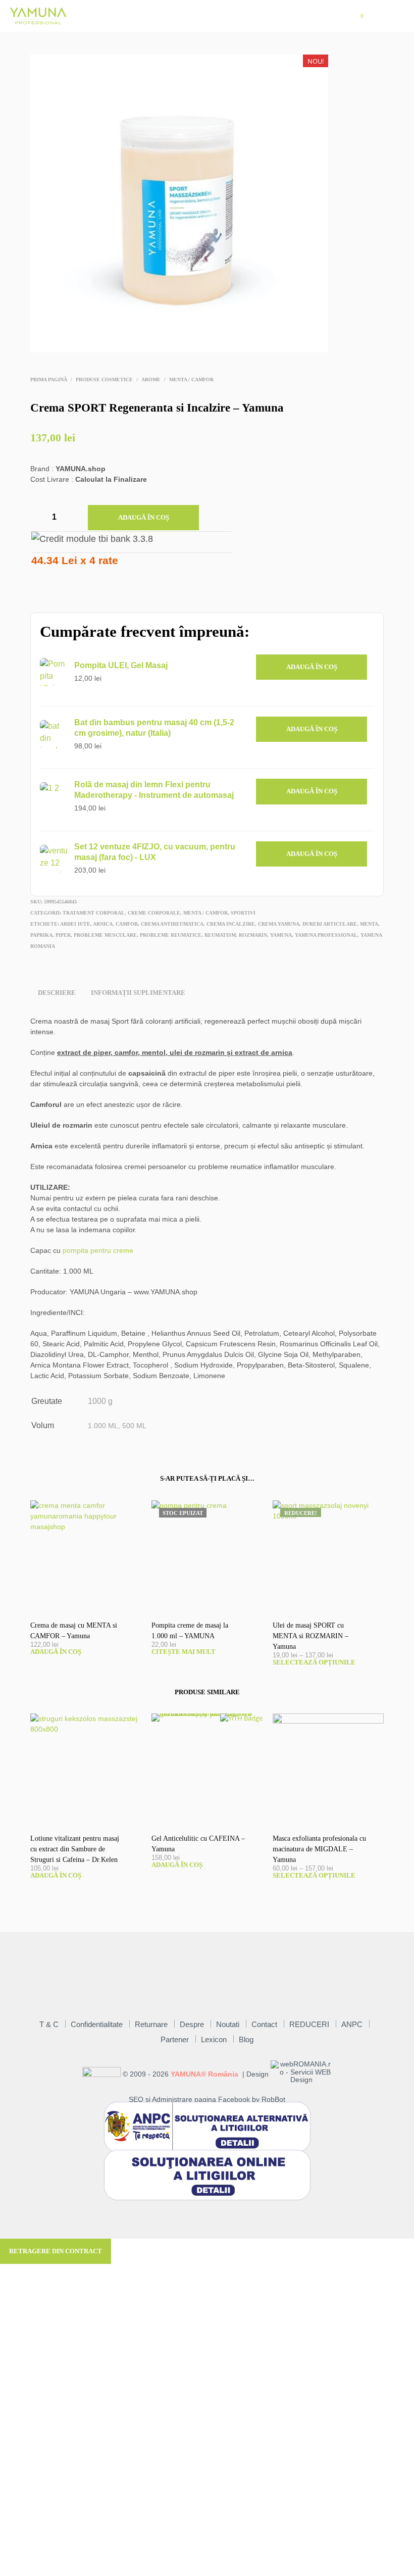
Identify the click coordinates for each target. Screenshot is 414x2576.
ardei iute (75, 924)
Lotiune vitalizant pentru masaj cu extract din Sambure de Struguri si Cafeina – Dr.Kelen (75, 1849)
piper (63, 935)
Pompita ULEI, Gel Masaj (121, 665)
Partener (175, 2039)
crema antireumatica (172, 924)
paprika (41, 935)
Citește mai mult (184, 1652)
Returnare (151, 2024)
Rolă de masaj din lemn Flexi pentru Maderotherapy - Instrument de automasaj (154, 790)
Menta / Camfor (191, 380)
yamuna (281, 935)
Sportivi (243, 913)
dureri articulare (330, 924)
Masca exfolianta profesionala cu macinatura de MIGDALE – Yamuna (319, 1849)
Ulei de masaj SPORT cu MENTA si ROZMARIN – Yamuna (310, 1636)
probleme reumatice (171, 935)
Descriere (57, 993)
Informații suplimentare (138, 993)
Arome (151, 380)
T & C (49, 2024)
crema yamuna (279, 924)
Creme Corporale (154, 913)
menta (369, 924)
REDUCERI (309, 2024)
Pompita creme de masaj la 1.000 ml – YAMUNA (190, 1631)
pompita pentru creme (98, 1250)
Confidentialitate (97, 2024)
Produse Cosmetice (104, 380)
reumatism (220, 935)
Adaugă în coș (144, 517)
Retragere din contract (56, 2251)
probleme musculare (105, 935)
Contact (264, 2024)
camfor (127, 924)
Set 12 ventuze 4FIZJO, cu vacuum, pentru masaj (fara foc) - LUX (155, 852)
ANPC (352, 2024)
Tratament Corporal (94, 913)
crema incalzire (231, 924)
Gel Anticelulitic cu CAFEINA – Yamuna (198, 1844)
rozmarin (253, 935)
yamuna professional (326, 935)
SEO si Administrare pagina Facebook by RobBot (207, 2100)
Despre (192, 2024)
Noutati (228, 2024)
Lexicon (214, 2039)
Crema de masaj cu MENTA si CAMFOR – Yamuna (74, 1631)
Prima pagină (49, 380)
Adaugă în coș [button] (312, 667)
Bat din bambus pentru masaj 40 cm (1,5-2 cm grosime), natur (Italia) (154, 728)
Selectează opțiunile (314, 1662)
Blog (246, 2039)
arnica (103, 924)
